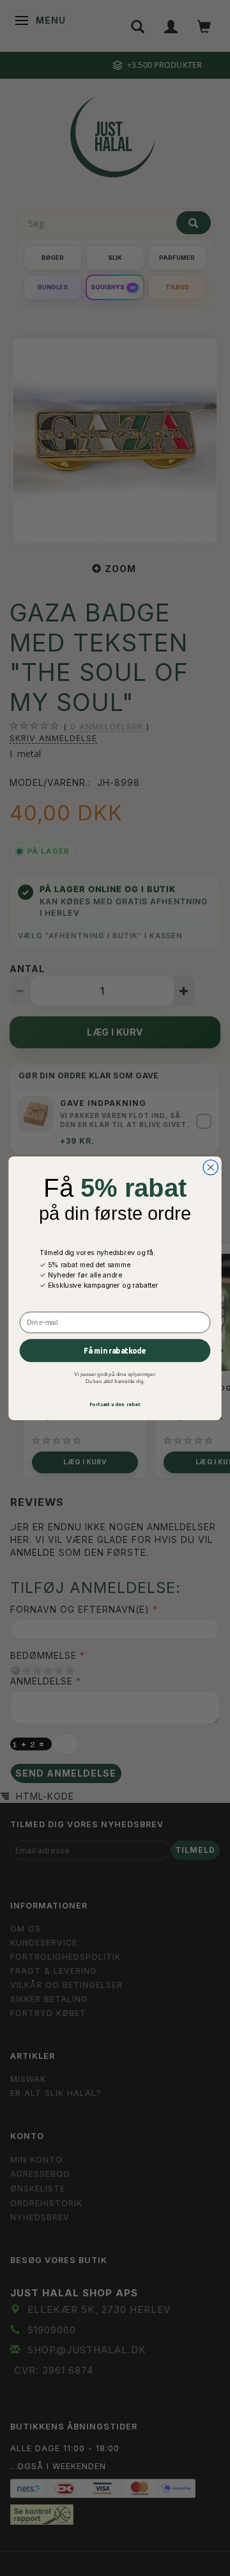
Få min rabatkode (115, 1350)
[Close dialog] (211, 1167)
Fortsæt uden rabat (115, 1404)
